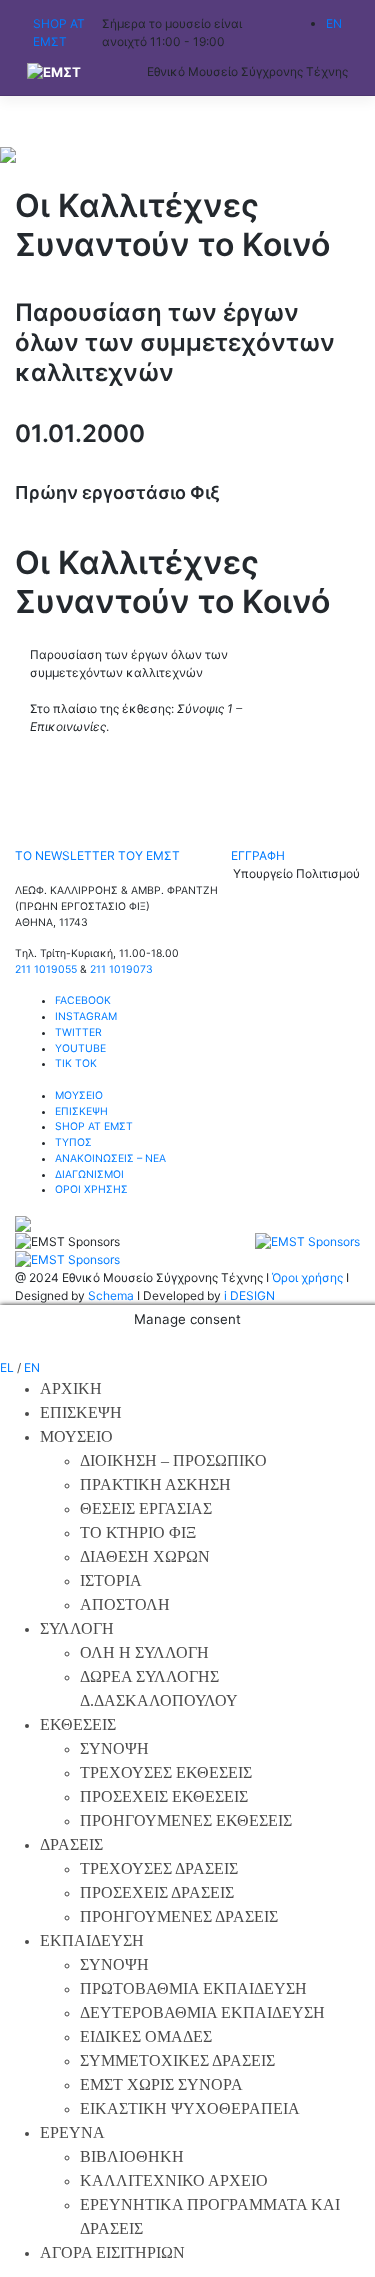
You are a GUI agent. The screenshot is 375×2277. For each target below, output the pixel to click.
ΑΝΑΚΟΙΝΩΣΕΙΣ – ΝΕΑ (110, 1158)
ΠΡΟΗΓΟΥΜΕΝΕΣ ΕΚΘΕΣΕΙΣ (186, 1820)
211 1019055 (46, 969)
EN (32, 1367)
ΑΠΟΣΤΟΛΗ (125, 1604)
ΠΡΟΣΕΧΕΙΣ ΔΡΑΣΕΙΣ (157, 1892)
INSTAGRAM (86, 1016)
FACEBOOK (83, 1000)
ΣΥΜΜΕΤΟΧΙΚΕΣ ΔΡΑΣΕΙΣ (177, 2060)
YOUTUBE (80, 1048)
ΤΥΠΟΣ (73, 1142)
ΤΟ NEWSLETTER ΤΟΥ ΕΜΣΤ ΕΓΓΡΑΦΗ (150, 855)
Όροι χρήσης (307, 1277)
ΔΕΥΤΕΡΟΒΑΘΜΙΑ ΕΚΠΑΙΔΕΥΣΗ (202, 2012)
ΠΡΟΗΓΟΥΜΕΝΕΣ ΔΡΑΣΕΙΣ (179, 1916)
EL (7, 1367)
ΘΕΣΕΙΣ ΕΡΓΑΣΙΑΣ (146, 1508)
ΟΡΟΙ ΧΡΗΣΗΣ (91, 1189)
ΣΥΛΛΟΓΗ (77, 1628)
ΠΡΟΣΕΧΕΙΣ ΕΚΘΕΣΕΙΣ (164, 1796)
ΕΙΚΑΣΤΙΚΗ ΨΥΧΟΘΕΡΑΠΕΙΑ (190, 2108)
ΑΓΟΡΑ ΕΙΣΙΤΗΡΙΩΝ (112, 2252)
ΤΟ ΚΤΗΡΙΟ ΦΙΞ (138, 1532)
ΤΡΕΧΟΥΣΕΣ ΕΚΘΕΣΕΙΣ (166, 1772)
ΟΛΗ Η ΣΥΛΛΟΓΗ (144, 1652)
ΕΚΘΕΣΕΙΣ (78, 1724)
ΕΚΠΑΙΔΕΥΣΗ (92, 1940)
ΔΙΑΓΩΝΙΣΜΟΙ (89, 1174)
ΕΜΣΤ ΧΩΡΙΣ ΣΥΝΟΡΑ (161, 2084)
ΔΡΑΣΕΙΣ (71, 1844)
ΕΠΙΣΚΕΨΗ (81, 1111)
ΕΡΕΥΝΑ (72, 2132)
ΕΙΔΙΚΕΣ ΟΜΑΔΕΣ (146, 2036)
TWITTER (78, 1032)
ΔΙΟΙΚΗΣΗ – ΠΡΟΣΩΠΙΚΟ (173, 1460)
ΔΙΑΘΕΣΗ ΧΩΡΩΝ (145, 1556)
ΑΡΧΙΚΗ (71, 1388)
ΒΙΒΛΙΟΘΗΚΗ (132, 2156)
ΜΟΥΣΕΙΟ (79, 1095)
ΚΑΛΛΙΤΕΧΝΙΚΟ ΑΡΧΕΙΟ (174, 2180)
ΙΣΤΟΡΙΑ (111, 1580)
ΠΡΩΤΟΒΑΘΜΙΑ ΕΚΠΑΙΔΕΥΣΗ (193, 1988)
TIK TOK (76, 1063)
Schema (111, 1295)
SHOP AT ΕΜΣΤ (94, 1126)
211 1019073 (121, 969)
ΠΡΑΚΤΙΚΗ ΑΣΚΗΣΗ (155, 1484)
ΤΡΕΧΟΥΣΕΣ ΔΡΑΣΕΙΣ (159, 1868)
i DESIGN (249, 1295)
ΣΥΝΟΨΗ (114, 1748)
